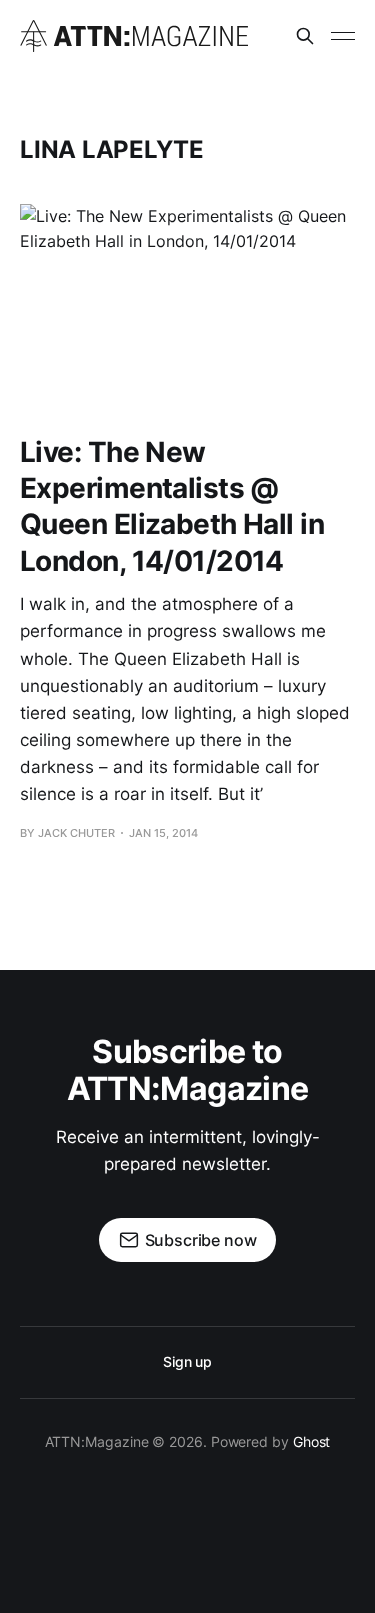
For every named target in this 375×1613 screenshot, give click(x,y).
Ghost (312, 1441)
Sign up (187, 1361)
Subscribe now (201, 1240)
